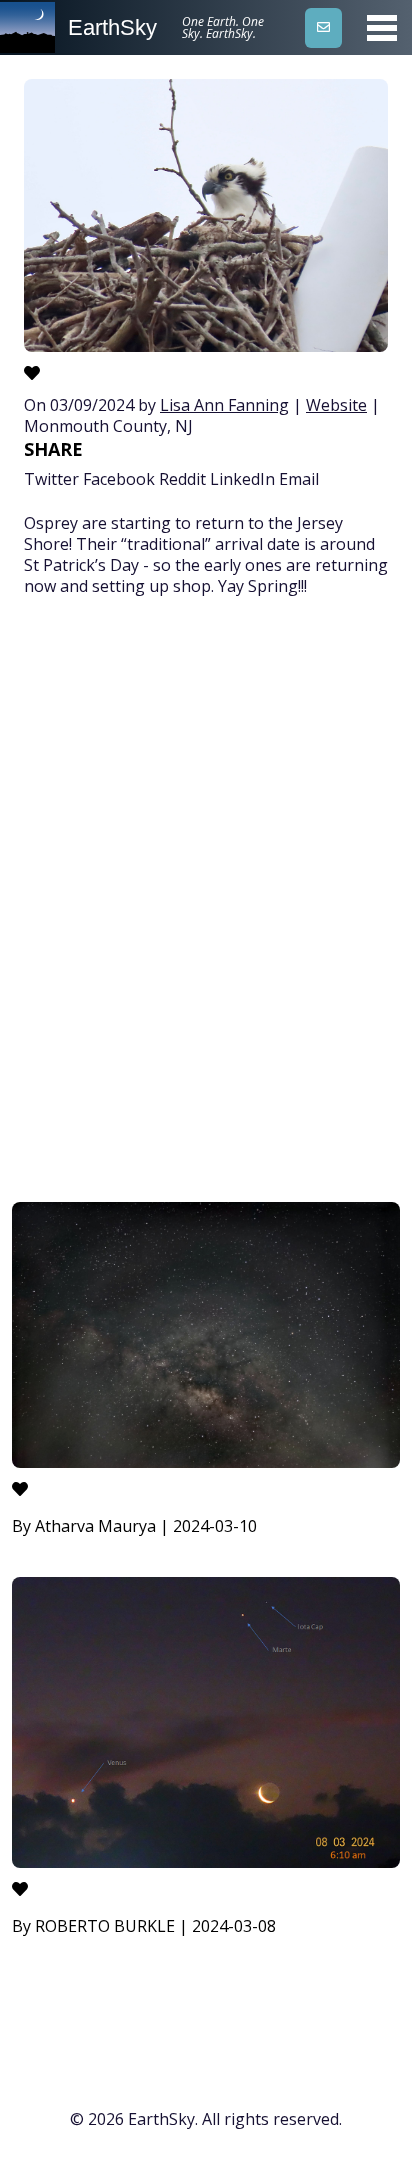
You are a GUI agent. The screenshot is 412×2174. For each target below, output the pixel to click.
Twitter (51, 479)
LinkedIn (242, 479)
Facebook (119, 479)
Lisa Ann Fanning (224, 405)
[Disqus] (206, 903)
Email (299, 479)
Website (336, 405)
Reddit (182, 479)
